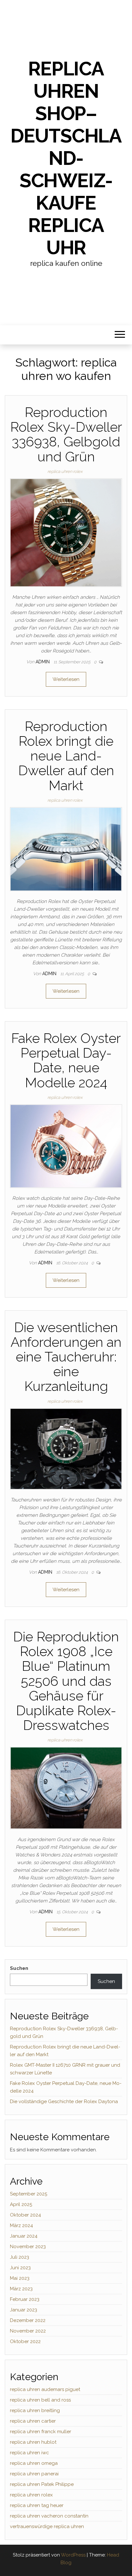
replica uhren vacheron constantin (49, 2516)
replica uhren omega (34, 2463)
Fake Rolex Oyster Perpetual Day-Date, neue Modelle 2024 (66, 1060)
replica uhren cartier (33, 2421)
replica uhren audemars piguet (45, 2389)
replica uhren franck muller (41, 2432)
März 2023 (21, 2289)
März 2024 (21, 2225)
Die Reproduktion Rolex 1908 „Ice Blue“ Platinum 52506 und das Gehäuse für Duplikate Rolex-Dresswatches (66, 1681)
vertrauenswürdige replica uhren (47, 2526)
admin (43, 662)
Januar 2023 (24, 2310)
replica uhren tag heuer (37, 2505)
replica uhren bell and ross (40, 2400)
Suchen (19, 1968)
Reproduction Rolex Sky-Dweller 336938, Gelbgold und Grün (66, 435)
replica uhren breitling (35, 2410)
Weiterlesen (66, 679)
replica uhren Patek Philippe (42, 2484)
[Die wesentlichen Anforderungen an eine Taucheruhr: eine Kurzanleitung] (66, 1448)
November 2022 (28, 2331)
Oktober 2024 (25, 2215)
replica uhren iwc (29, 2453)
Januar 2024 (24, 2236)
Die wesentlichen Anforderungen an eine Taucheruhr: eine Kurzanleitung (66, 1357)
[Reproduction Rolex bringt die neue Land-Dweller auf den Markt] (66, 849)
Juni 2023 (20, 2268)
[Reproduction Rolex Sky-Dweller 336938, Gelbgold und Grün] (66, 532)
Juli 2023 (20, 2257)
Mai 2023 (20, 2278)
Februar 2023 (25, 2299)
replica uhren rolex (65, 471)
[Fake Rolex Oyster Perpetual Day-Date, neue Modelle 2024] (66, 1146)
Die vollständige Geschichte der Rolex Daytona (64, 2102)
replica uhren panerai (34, 2474)
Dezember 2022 (28, 2320)
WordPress (73, 2555)
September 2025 (29, 2194)
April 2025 (21, 2204)
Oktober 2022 (25, 2341)
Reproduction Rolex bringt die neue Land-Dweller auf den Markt (66, 756)
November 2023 (28, 2247)
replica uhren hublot (33, 2442)
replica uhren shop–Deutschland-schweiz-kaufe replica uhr (66, 158)
